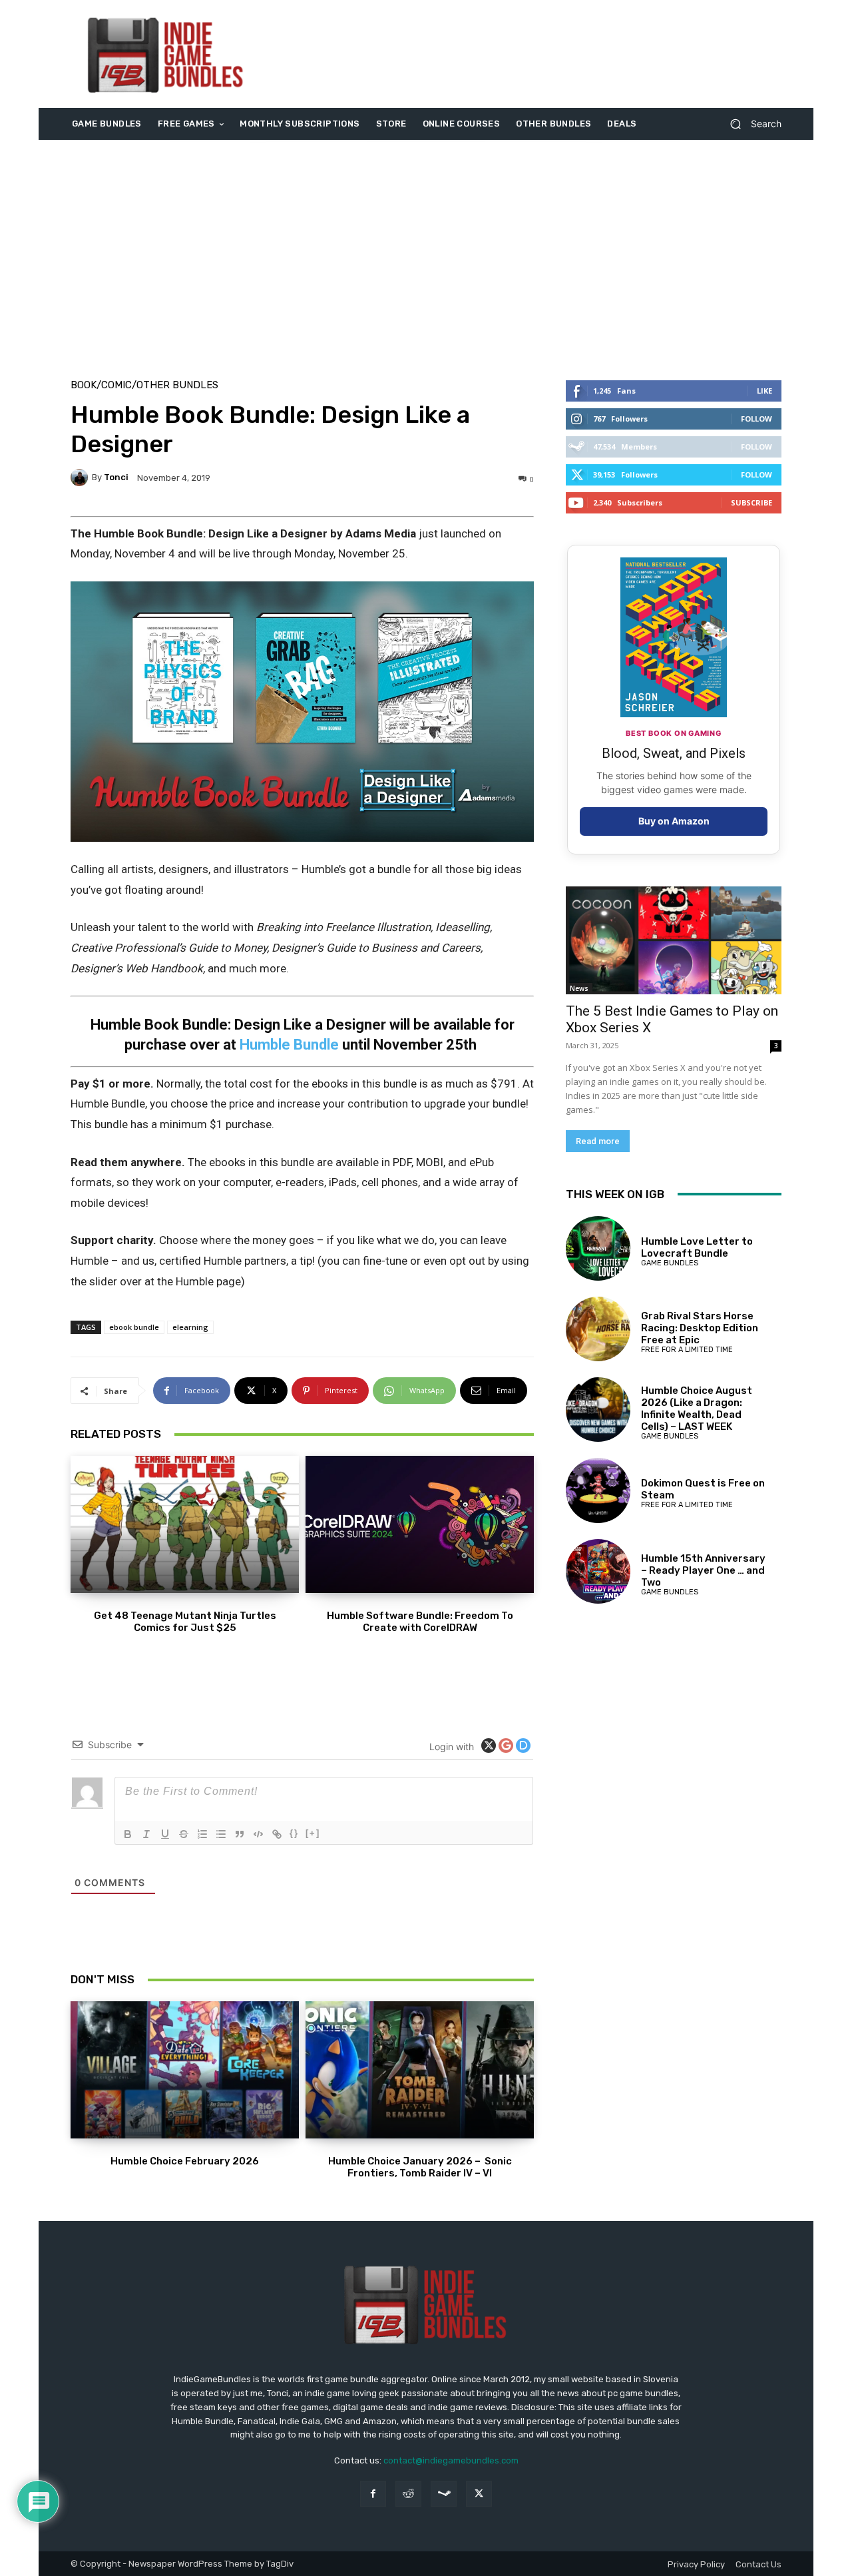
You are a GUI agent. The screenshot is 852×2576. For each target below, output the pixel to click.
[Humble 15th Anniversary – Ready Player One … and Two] (598, 1571)
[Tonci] (81, 478)
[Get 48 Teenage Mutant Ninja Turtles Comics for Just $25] (185, 1524)
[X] (479, 2494)
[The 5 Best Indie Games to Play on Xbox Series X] (674, 940)
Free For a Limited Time (687, 1350)
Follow (756, 419)
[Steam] (444, 2494)
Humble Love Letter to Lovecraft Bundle (697, 1247)
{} (294, 1833)
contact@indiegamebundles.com (451, 2460)
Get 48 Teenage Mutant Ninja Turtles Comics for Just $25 (185, 1622)
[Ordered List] (202, 1834)
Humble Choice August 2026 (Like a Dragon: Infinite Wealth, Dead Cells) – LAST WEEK (697, 1409)
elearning (190, 1327)
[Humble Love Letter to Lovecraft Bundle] (598, 1248)
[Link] (277, 1834)
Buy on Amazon (674, 821)
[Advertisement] (537, 54)
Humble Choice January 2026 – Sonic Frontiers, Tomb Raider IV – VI (420, 2167)
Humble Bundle (291, 1045)
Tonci (116, 477)
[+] (313, 1833)
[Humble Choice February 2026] (185, 2070)
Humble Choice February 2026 (185, 2161)
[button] (750, 124)
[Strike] (184, 1834)
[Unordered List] (221, 1834)
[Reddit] (408, 2494)
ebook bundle (134, 1327)
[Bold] (128, 1834)
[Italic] (146, 1834)
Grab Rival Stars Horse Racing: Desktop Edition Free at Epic (700, 1328)
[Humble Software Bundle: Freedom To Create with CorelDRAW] (420, 1524)
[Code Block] (258, 1834)
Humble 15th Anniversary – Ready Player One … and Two (703, 1570)
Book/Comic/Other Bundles (144, 385)
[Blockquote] (240, 1834)
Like (764, 391)
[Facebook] (373, 2494)
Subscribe (751, 502)
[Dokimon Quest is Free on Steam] (598, 1490)
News (579, 988)
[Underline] (165, 1834)
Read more (598, 1141)
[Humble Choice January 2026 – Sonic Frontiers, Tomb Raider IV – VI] (420, 2070)
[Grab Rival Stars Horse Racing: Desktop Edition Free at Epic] (598, 1329)
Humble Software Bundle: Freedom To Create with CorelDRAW (420, 1622)
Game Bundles (670, 1263)
